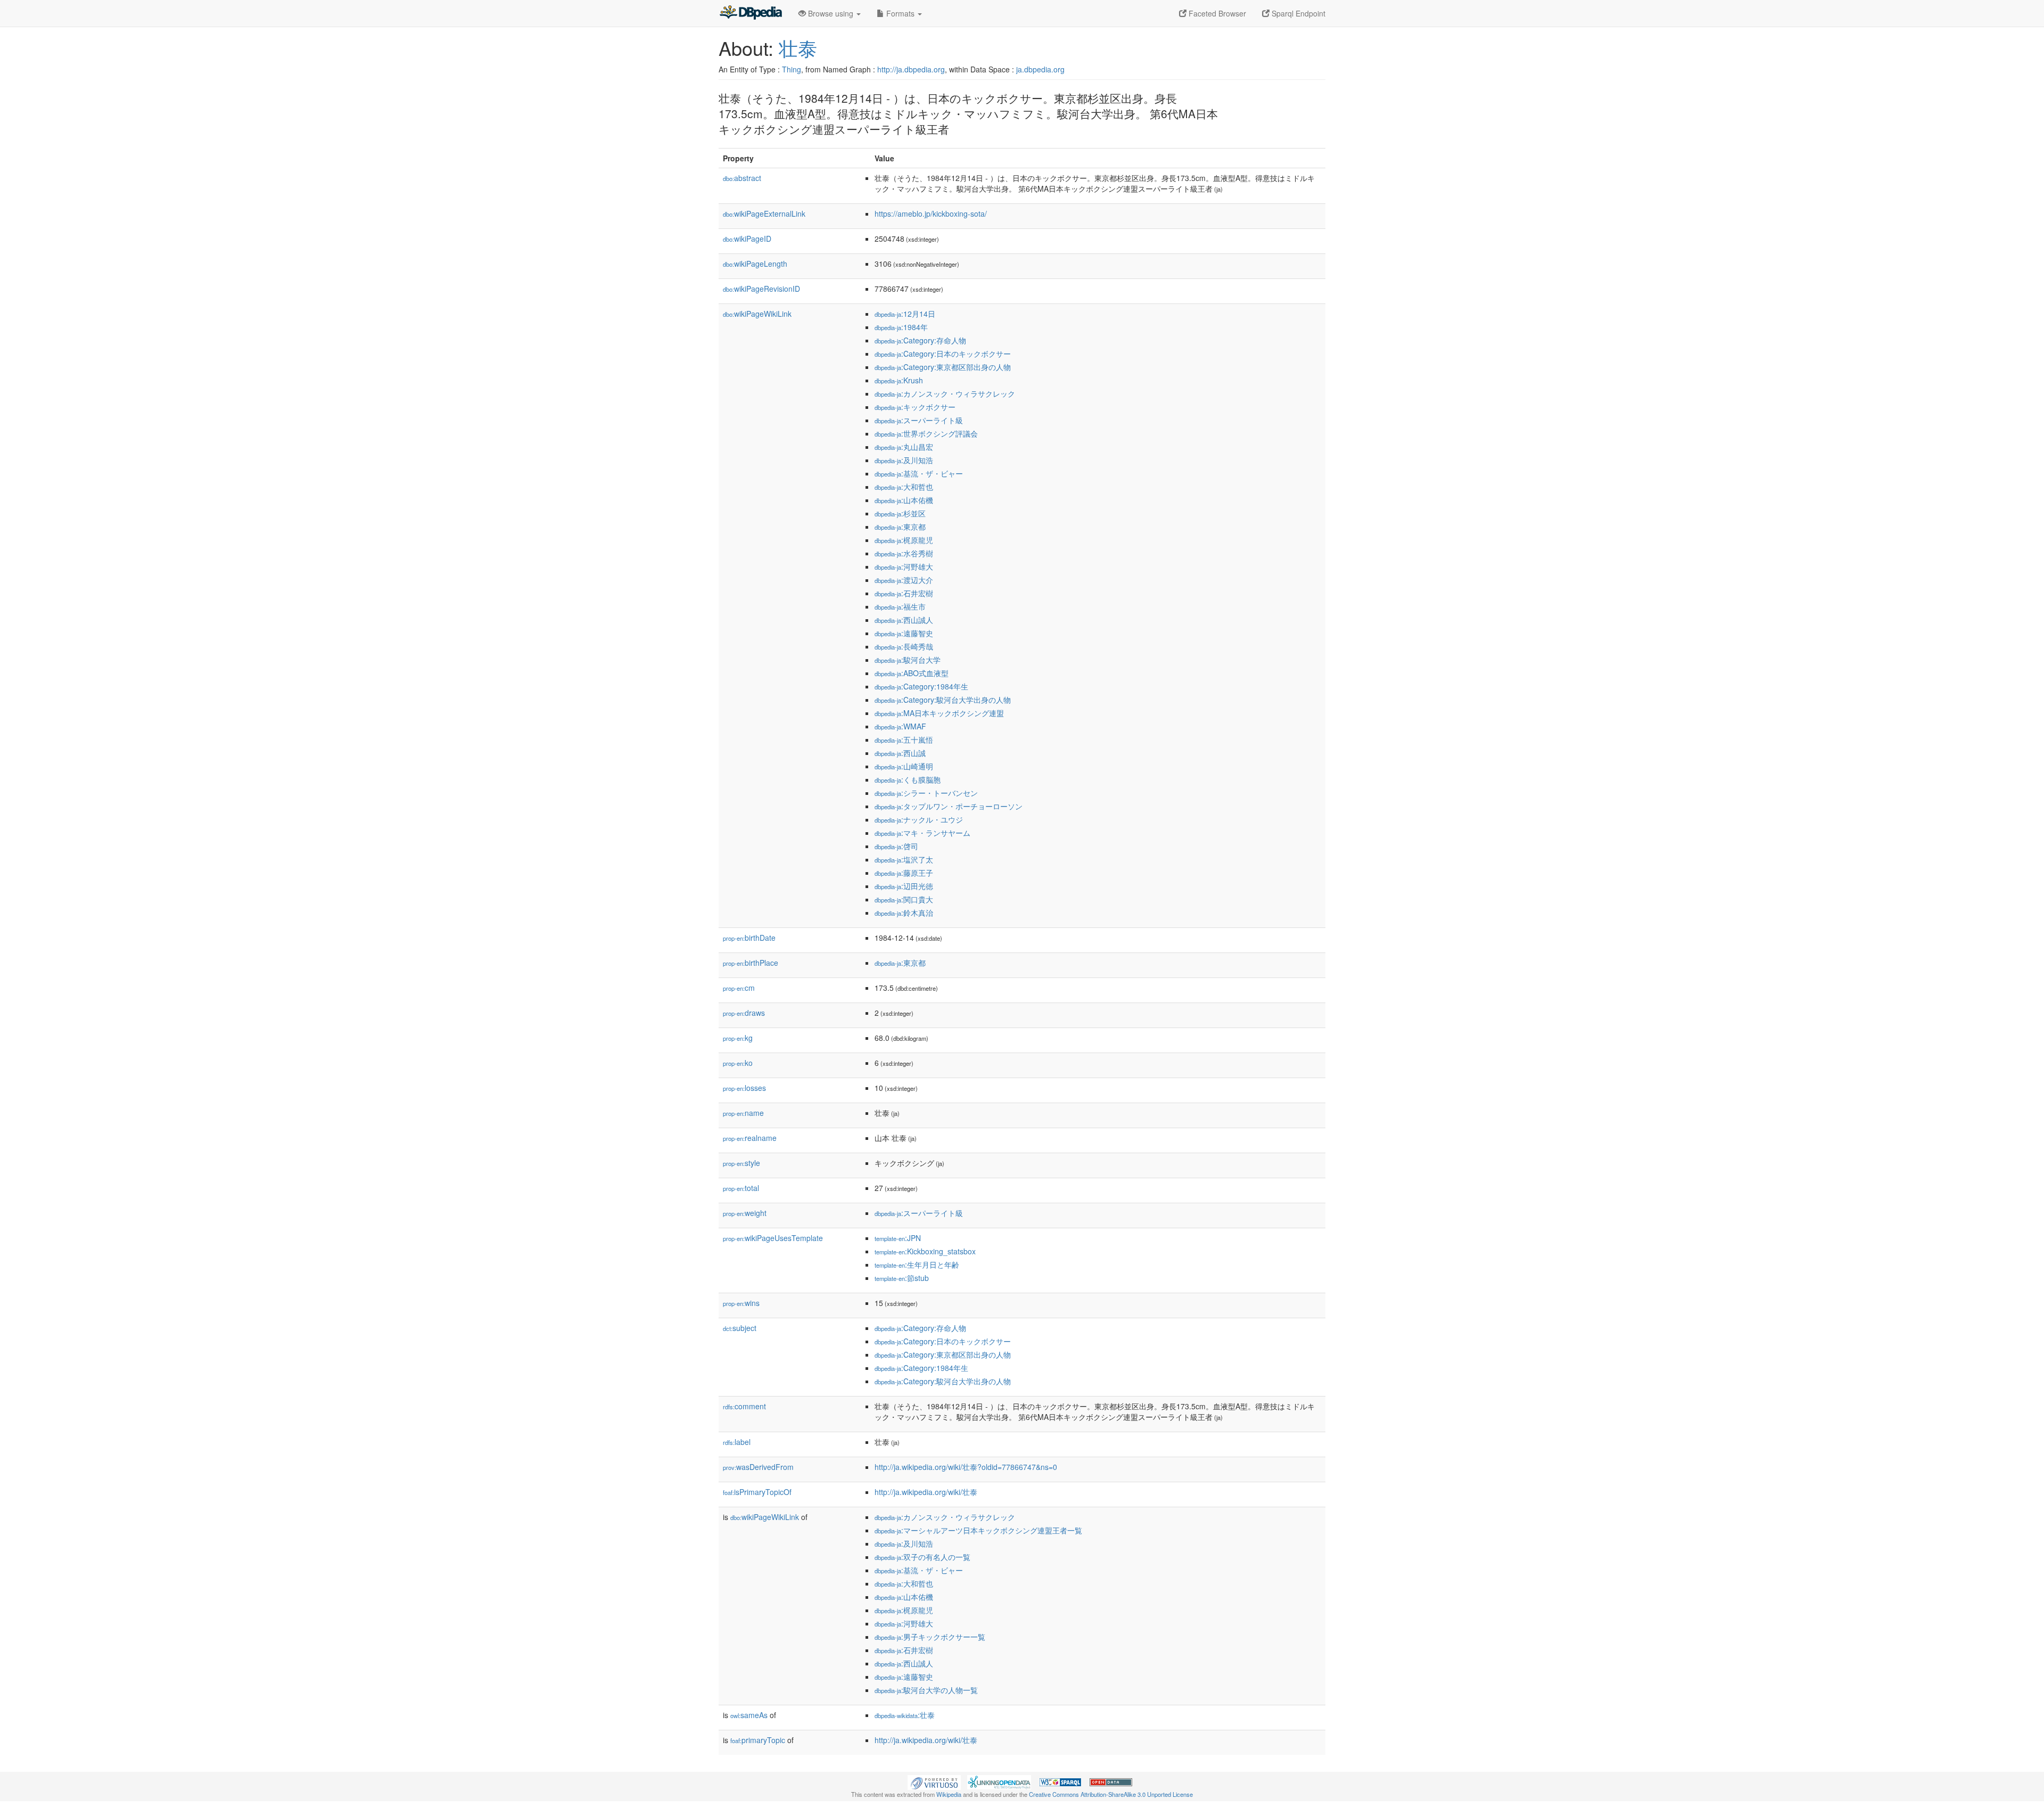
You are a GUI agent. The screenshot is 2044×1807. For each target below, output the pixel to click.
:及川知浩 (904, 460)
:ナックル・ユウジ (919, 819)
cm (739, 988)
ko (738, 1063)
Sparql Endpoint (1297, 13)
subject (740, 1328)
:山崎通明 (904, 766)
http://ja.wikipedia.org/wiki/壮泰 (926, 1492)
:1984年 (901, 327)
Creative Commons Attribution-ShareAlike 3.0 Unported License (1111, 1794)
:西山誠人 (904, 620)
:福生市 (900, 606)
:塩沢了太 (904, 859)
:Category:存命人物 (920, 340)
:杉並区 (900, 513)
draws (744, 1013)
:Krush (899, 380)
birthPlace (751, 963)
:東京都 (900, 527)
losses (744, 1088)
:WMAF (900, 726)
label (737, 1442)
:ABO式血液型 (912, 673)
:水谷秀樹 (904, 553)
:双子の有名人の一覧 (922, 1557)
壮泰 (798, 48)
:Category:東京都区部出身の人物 (943, 367)
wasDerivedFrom (758, 1467)
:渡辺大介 (904, 580)
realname (750, 1138)
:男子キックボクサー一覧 (930, 1637)
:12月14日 (905, 314)
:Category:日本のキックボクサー (943, 354)
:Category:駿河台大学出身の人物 (943, 700)
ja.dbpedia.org (1040, 69)
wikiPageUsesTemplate (773, 1238)
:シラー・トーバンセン (926, 793)
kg (738, 1038)
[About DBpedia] (751, 13)
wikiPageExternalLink (764, 213)
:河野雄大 (904, 566)
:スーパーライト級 (919, 420)
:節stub (902, 1278)
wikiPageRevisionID (761, 289)
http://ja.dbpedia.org (911, 69)
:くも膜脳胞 (908, 779)
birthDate (749, 938)
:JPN (898, 1238)
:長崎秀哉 (904, 646)
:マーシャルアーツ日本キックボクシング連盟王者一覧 (978, 1530)
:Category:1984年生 (921, 686)
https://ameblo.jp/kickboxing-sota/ (931, 213)
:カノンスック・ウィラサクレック (945, 393)
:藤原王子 (904, 873)
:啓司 (896, 846)
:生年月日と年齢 (917, 1264)
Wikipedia (949, 1794)
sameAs (749, 1715)
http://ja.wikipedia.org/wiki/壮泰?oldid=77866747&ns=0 (966, 1467)
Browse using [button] (831, 13)
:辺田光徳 (904, 886)
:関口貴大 (904, 899)
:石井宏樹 (904, 593)
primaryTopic (758, 1740)
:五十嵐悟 (904, 740)
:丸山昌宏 (904, 447)
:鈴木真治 (904, 913)
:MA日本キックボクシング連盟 (939, 713)
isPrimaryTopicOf (757, 1492)
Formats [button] (900, 13)
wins (741, 1303)
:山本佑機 (904, 500)
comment (744, 1406)
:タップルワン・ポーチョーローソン (949, 806)
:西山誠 (900, 753)
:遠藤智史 (904, 633)
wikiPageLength (755, 264)
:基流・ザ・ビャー (919, 473)
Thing (792, 69)
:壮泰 (905, 1715)
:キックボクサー (915, 407)
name (743, 1113)
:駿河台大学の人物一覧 (926, 1690)
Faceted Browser (1216, 13)
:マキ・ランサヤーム (922, 833)
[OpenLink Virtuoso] (934, 1781)
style (741, 1163)
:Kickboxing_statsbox (925, 1251)
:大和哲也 (904, 487)
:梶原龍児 (904, 540)
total (741, 1188)
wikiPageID (747, 239)
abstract (742, 178)
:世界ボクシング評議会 (926, 433)
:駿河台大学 (908, 660)
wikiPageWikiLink (757, 314)
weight (745, 1213)
